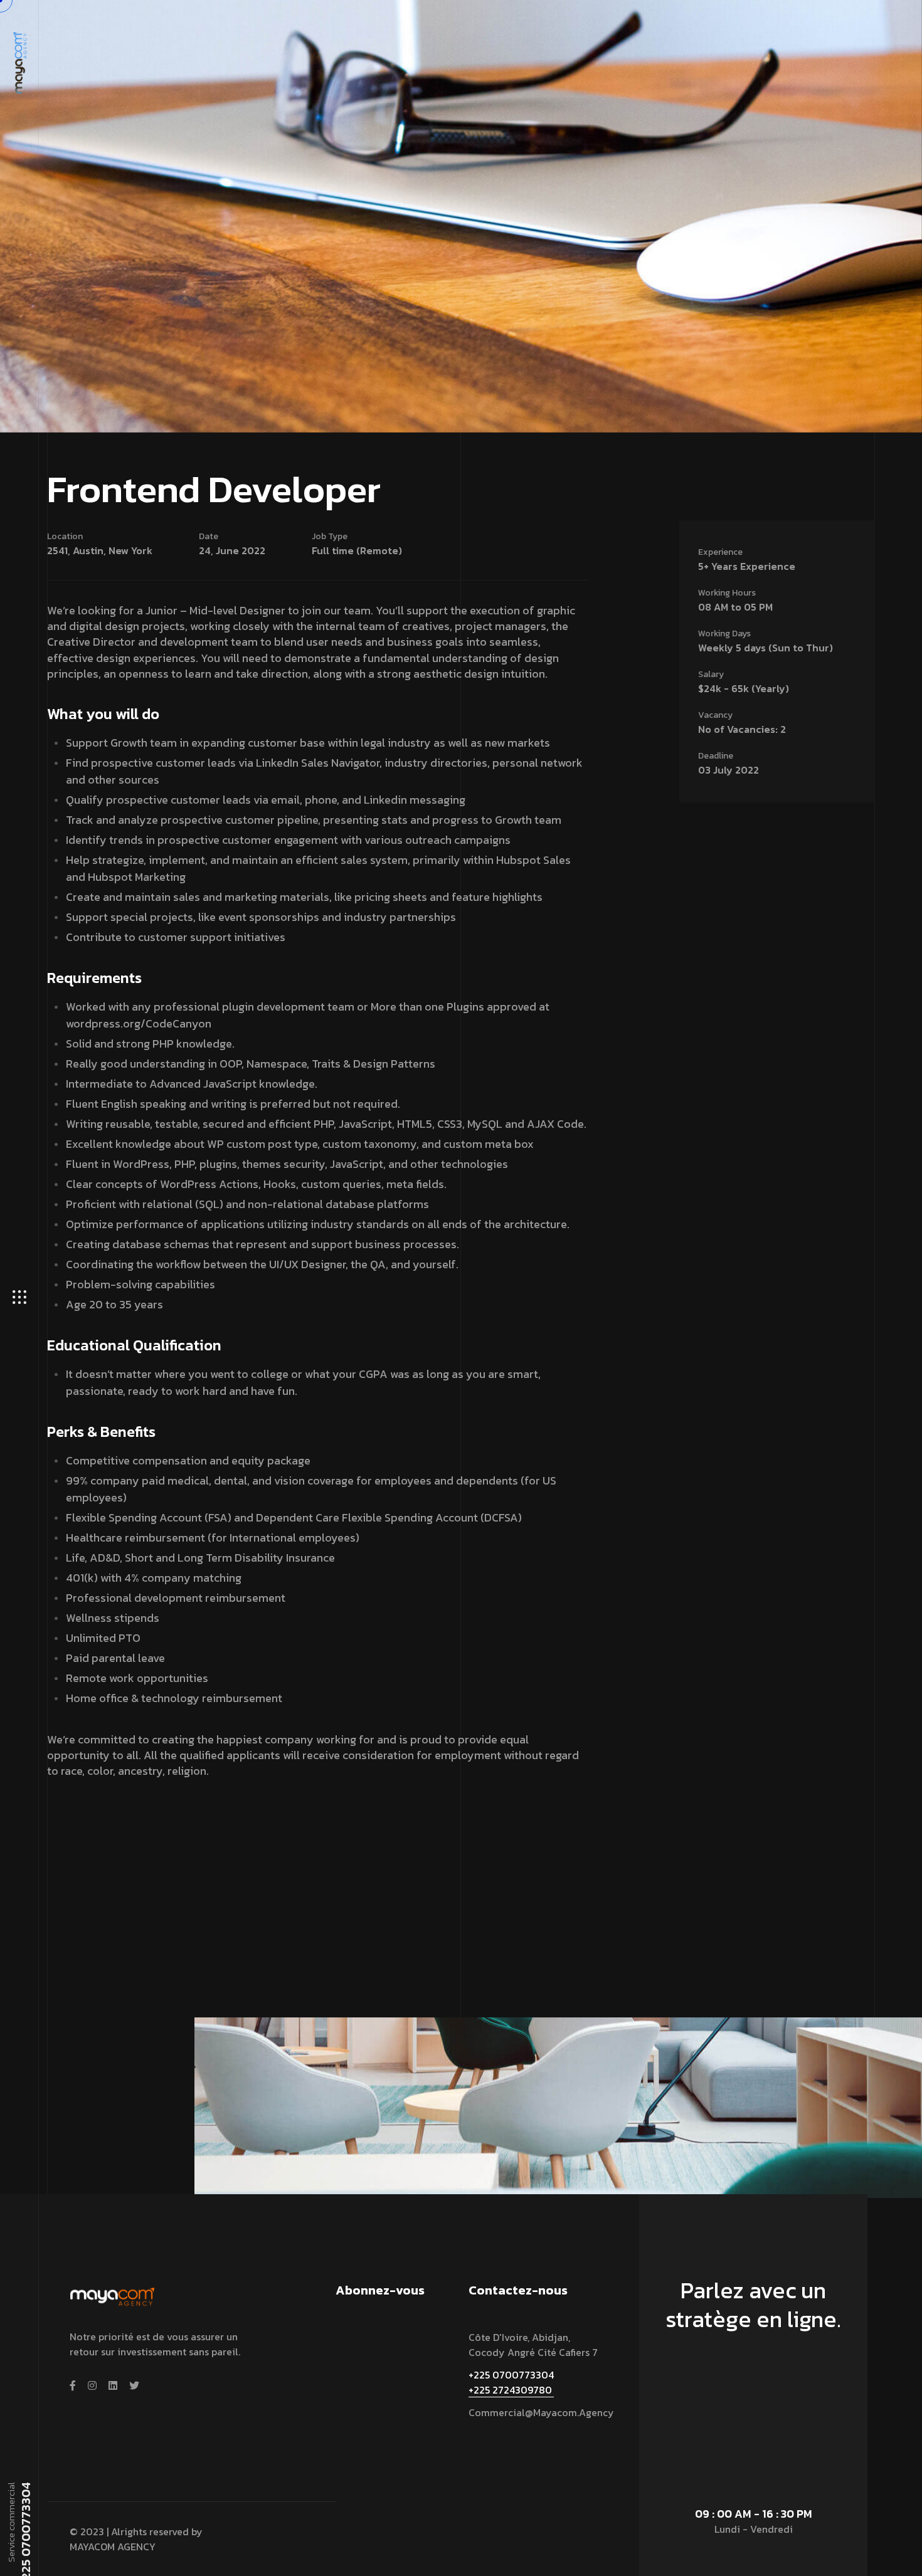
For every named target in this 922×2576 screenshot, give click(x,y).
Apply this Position (95, 1826)
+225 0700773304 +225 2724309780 (511, 2382)
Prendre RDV (747, 2378)
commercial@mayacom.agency (541, 2412)
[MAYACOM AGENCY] (19, 61)
